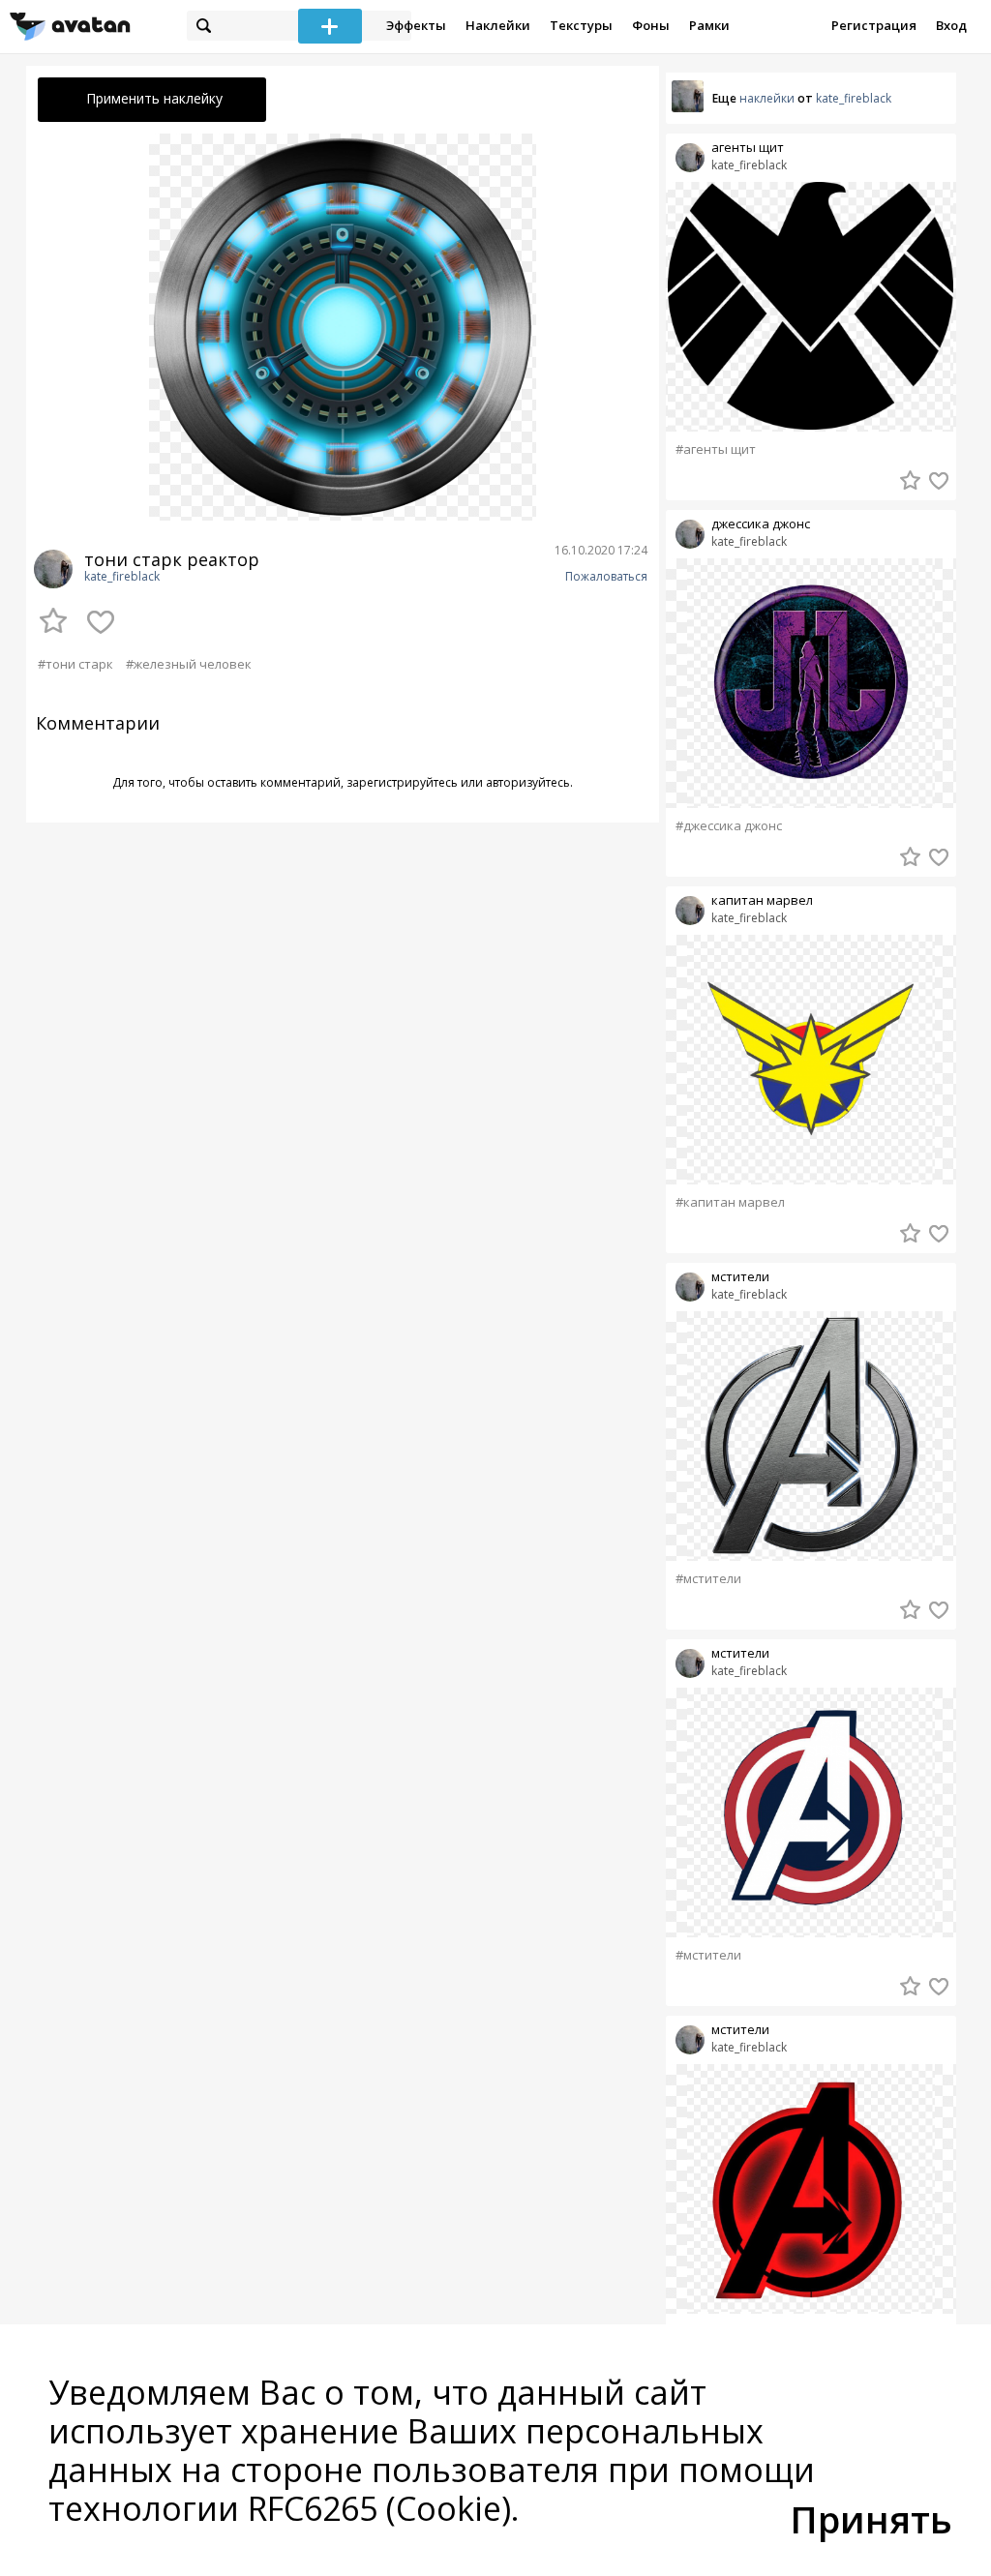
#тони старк (75, 664)
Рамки (709, 25)
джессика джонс (761, 524)
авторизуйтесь (528, 782)
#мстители (708, 1579)
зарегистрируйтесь (402, 782)
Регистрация (874, 25)
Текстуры (581, 25)
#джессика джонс (729, 826)
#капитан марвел (730, 1202)
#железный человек (189, 664)
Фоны (651, 25)
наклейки (767, 98)
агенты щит (748, 148)
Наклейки (498, 25)
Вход (951, 25)
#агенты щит (716, 449)
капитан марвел (762, 900)
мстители (740, 1277)
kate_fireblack (122, 577)
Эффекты (416, 25)
